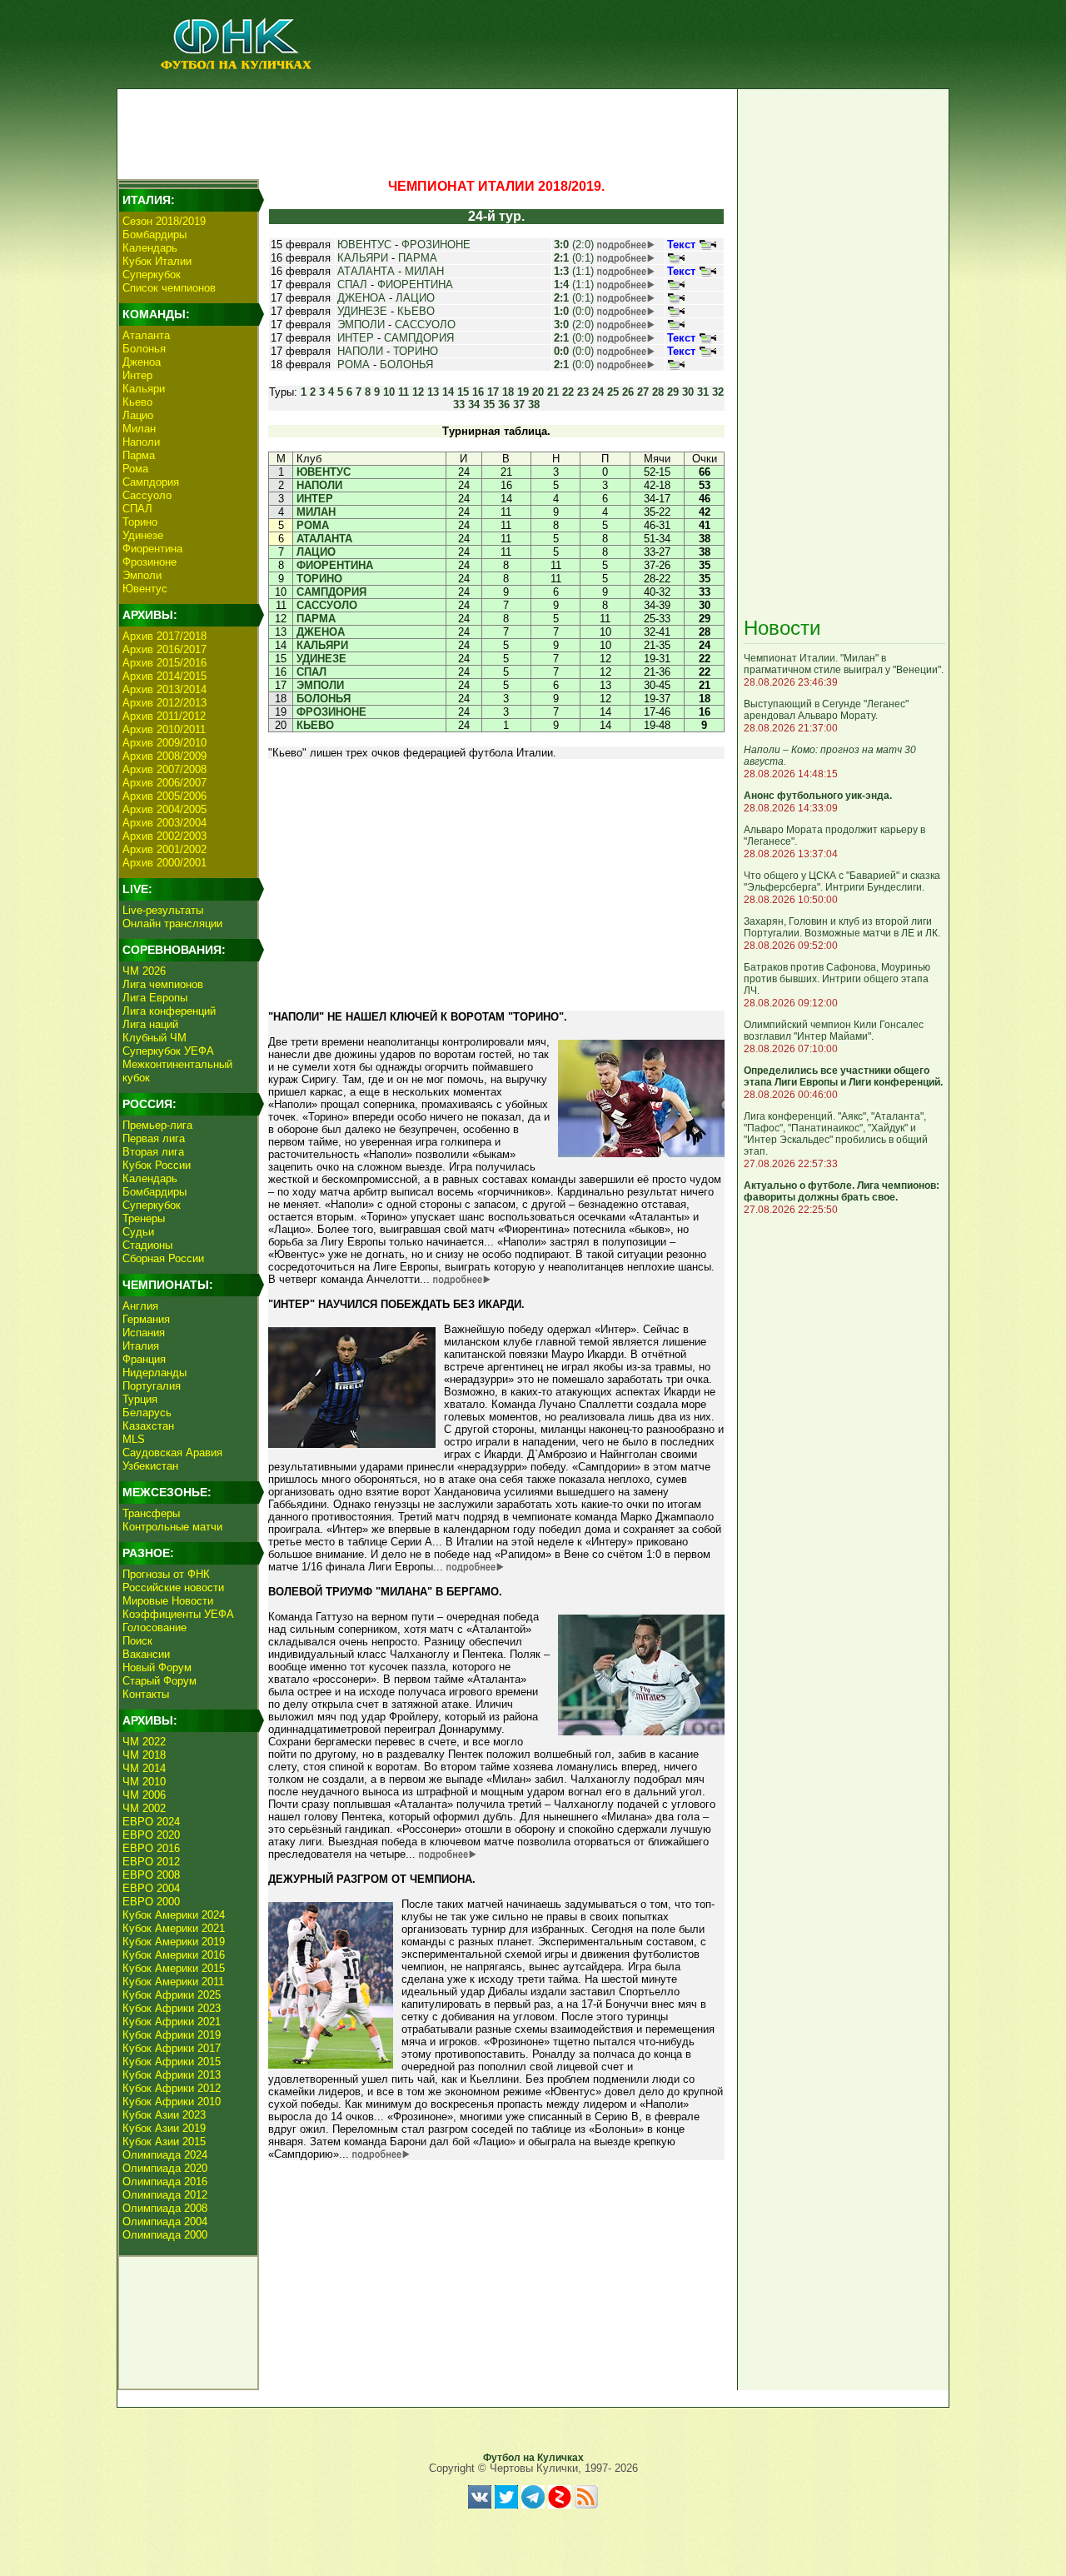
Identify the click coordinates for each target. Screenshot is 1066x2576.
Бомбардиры (154, 235)
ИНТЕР (356, 338)
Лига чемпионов (163, 984)
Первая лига (154, 1138)
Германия (146, 1319)
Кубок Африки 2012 (172, 2088)
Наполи (141, 442)
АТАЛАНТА (366, 271)
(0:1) (574, 258)
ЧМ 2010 (144, 1782)
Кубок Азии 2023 (164, 2115)
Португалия (152, 1386)
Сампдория (151, 482)
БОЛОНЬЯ (406, 364)
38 (534, 404)
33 (459, 404)
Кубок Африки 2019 (172, 2035)
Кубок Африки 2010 (172, 2102)
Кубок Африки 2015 (172, 2062)
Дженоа (142, 362)
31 (703, 392)
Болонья (144, 349)
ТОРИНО (416, 351)
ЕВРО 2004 (151, 1888)
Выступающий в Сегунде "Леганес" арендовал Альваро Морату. (826, 710)
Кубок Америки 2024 (174, 1915)
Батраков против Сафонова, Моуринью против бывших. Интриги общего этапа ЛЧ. (837, 979)
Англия (140, 1306)
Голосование (154, 1627)
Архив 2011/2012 (164, 716)
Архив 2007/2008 (164, 769)
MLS (134, 1439)
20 (538, 392)
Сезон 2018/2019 (164, 221)
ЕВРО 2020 (151, 1835)
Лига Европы (155, 998)
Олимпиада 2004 (165, 2222)
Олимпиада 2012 (165, 2195)
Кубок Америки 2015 (174, 1968)
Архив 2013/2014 (164, 689)
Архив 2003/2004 (164, 823)
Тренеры (144, 1218)
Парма (139, 455)
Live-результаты (163, 910)
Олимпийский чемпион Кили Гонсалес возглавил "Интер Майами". (834, 1031)
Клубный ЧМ (154, 1038)
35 (489, 404)
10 (389, 392)
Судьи (138, 1232)
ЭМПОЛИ (361, 324)
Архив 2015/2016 (164, 663)
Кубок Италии (157, 261)
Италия (141, 1346)
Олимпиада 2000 (165, 2235)
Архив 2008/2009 (164, 756)
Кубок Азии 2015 (164, 2142)
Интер (137, 375)
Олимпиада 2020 (165, 2168)
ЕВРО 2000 (151, 1902)
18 (508, 392)
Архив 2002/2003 (164, 836)
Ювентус (145, 589)
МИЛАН (424, 271)
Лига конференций (169, 1011)
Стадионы (147, 1245)
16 (478, 392)
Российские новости (173, 1588)
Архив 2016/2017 (164, 649)
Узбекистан (150, 1466)
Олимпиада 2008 (165, 2208)
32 (718, 392)
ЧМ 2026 (144, 971)
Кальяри (144, 389)
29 (673, 392)
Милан (139, 429)
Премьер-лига (157, 1125)
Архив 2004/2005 (164, 809)
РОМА (354, 364)
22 (568, 392)
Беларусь (147, 1413)
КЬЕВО (416, 311)
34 (474, 404)
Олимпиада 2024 (165, 2155)
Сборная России (163, 1258)
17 (493, 392)
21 (553, 392)
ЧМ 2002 (144, 1808)
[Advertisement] (426, 130)
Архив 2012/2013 (164, 703)
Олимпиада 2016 (165, 2182)
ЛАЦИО (415, 298)
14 (448, 392)
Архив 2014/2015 (164, 676)
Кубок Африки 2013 (172, 2075)
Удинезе (143, 535)
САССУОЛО (425, 324)
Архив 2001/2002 (164, 849)
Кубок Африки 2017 (172, 2048)
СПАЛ (137, 509)
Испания (144, 1333)
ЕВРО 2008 (151, 1875)
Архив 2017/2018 (164, 636)
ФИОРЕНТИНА (415, 285)
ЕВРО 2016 (151, 1848)
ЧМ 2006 (144, 1795)
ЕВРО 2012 (151, 1862)
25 (613, 392)
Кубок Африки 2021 (172, 2022)
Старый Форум (159, 1681)
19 (523, 392)
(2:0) (574, 245)
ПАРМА (418, 258)
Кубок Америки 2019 (174, 1942)
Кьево (137, 402)
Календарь (150, 248)
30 (688, 392)
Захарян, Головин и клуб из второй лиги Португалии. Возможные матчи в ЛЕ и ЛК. (842, 927)
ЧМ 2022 (144, 1742)
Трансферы (151, 1513)
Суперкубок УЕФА (168, 1051)
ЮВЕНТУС (364, 245)
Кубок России (157, 1165)
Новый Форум (157, 1667)
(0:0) (574, 311)
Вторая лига (153, 1152)
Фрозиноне (149, 562)
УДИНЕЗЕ (362, 311)
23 (583, 392)
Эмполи (142, 575)
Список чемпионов (169, 288)
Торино (140, 522)
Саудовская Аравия (172, 1453)
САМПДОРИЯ (419, 338)
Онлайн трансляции (172, 924)
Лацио (138, 415)
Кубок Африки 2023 (172, 2008)
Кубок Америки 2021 (174, 1928)
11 (403, 392)
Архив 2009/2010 (164, 743)
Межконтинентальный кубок (177, 1071)
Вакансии (146, 1654)
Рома (135, 469)
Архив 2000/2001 (164, 863)
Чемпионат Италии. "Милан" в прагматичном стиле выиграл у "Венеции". (844, 664)
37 (519, 404)
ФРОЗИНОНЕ (436, 245)
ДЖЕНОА (361, 298)
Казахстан (148, 1426)
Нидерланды (154, 1373)
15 (463, 392)
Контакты (146, 1694)
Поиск (137, 1641)
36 (504, 404)
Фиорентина (152, 549)
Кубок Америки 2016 (174, 1955)
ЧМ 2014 (144, 1768)
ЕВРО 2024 (151, 1822)
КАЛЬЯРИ (363, 258)
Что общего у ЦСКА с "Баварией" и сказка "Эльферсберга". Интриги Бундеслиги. (842, 881)
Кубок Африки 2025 (172, 1995)
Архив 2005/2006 (164, 796)
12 (418, 392)
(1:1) (574, 271)
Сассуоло (147, 495)
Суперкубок (152, 275)
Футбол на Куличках (533, 2458)
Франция (144, 1359)
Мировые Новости (168, 1601)
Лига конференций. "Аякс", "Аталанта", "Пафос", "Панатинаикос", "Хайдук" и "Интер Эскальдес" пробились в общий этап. (836, 1134)
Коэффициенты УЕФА (178, 1614)
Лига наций (150, 1024)
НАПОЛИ (360, 351)
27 (643, 392)
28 (658, 392)
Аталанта (146, 335)
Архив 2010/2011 (164, 729)
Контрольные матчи (172, 1527)
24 (598, 392)
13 (433, 392)
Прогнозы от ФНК (166, 1574)
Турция (140, 1399)
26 (628, 392)
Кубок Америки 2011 (173, 1982)
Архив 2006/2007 (164, 783)
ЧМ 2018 (144, 1755)
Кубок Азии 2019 (164, 2128)
